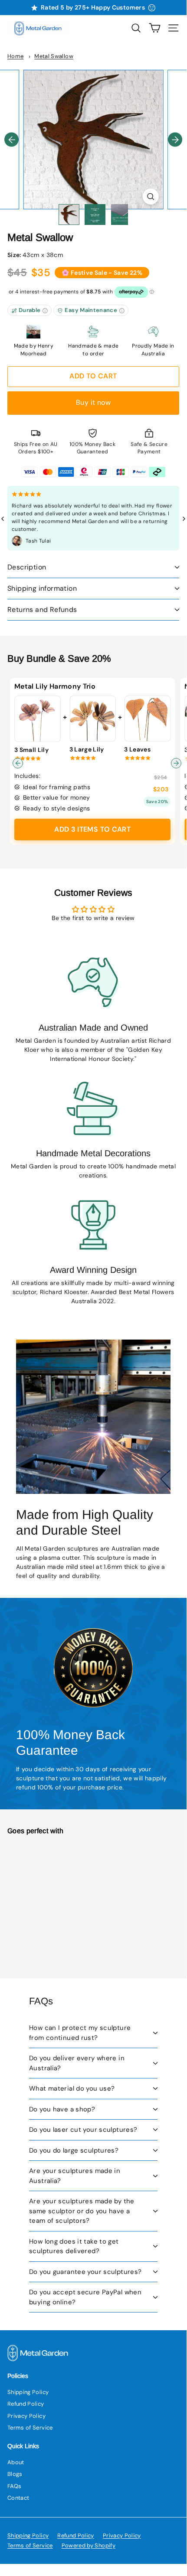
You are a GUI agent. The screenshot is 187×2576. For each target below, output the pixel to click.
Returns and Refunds (42, 610)
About (16, 2462)
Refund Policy (26, 2404)
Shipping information (42, 588)
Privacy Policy (26, 2416)
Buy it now (93, 402)
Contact (18, 2498)
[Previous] (11, 140)
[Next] (175, 140)
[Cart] (155, 28)
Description (27, 567)
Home (15, 56)
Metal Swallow (54, 56)
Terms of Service (30, 2428)
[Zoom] (150, 197)
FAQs (14, 2486)
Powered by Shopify (89, 2545)
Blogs (15, 2474)
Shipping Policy (28, 2392)
